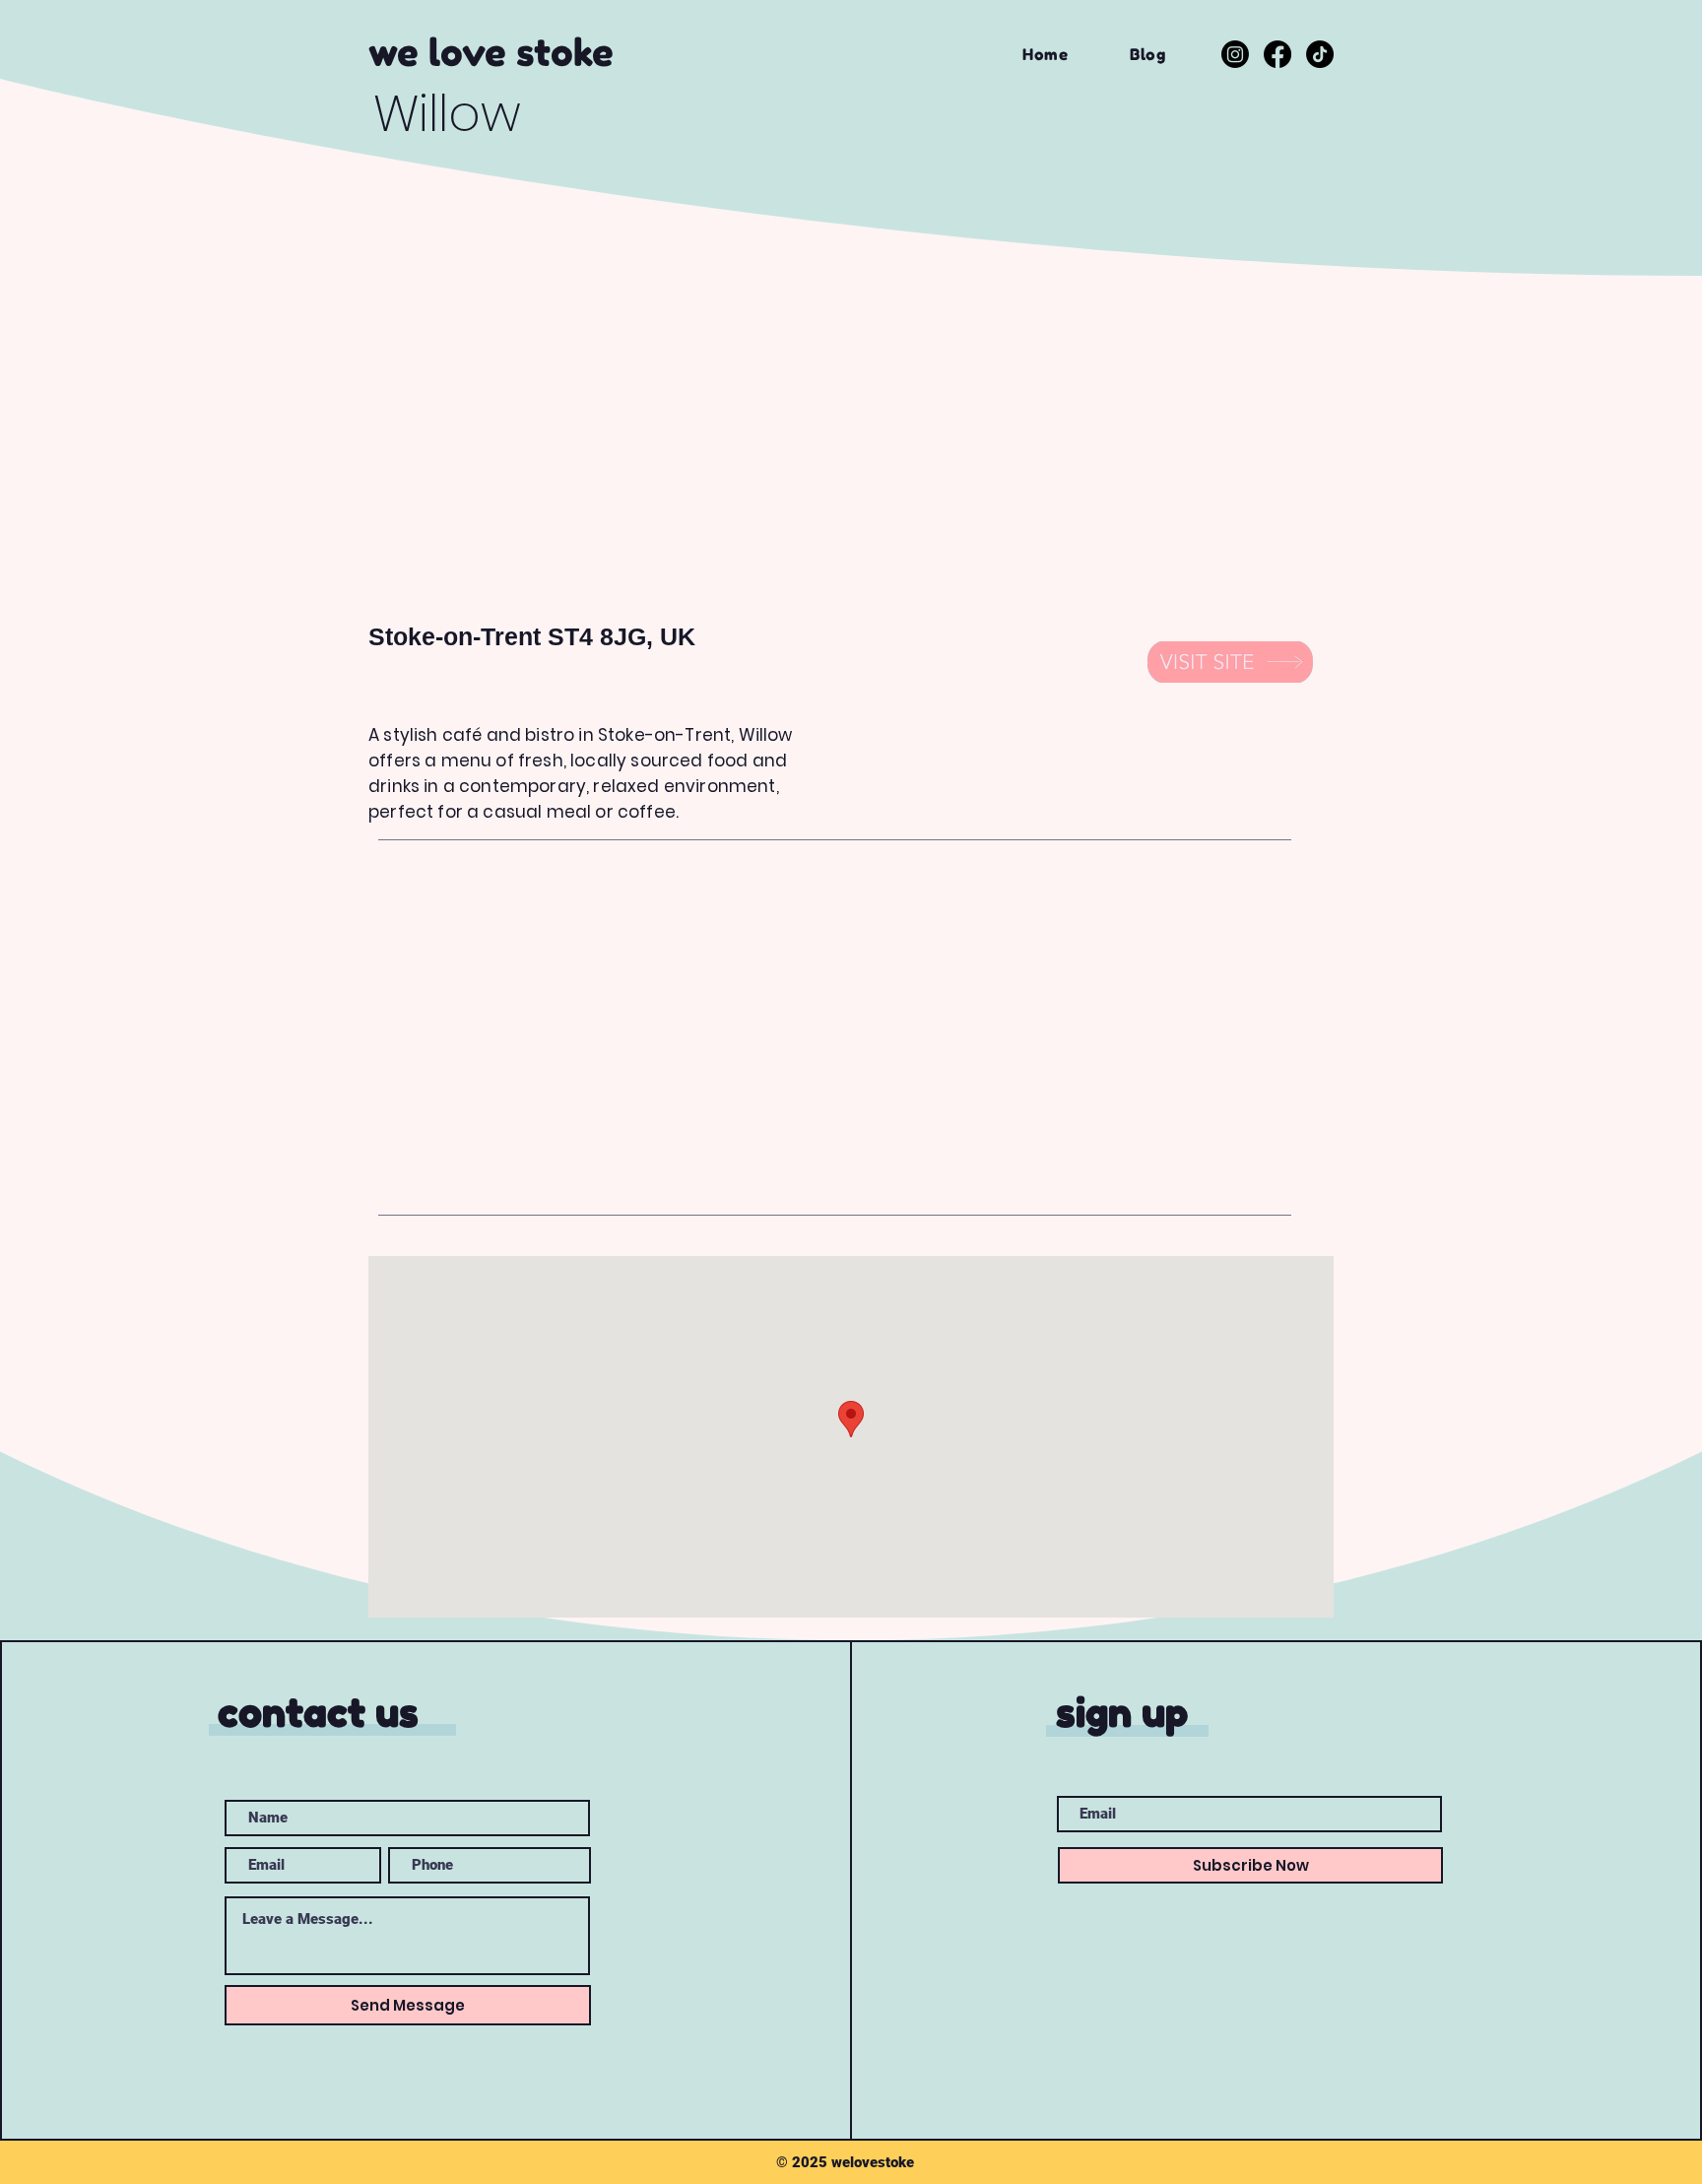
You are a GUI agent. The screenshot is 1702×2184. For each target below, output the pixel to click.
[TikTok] (1320, 54)
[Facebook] (1277, 54)
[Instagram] (1235, 54)
